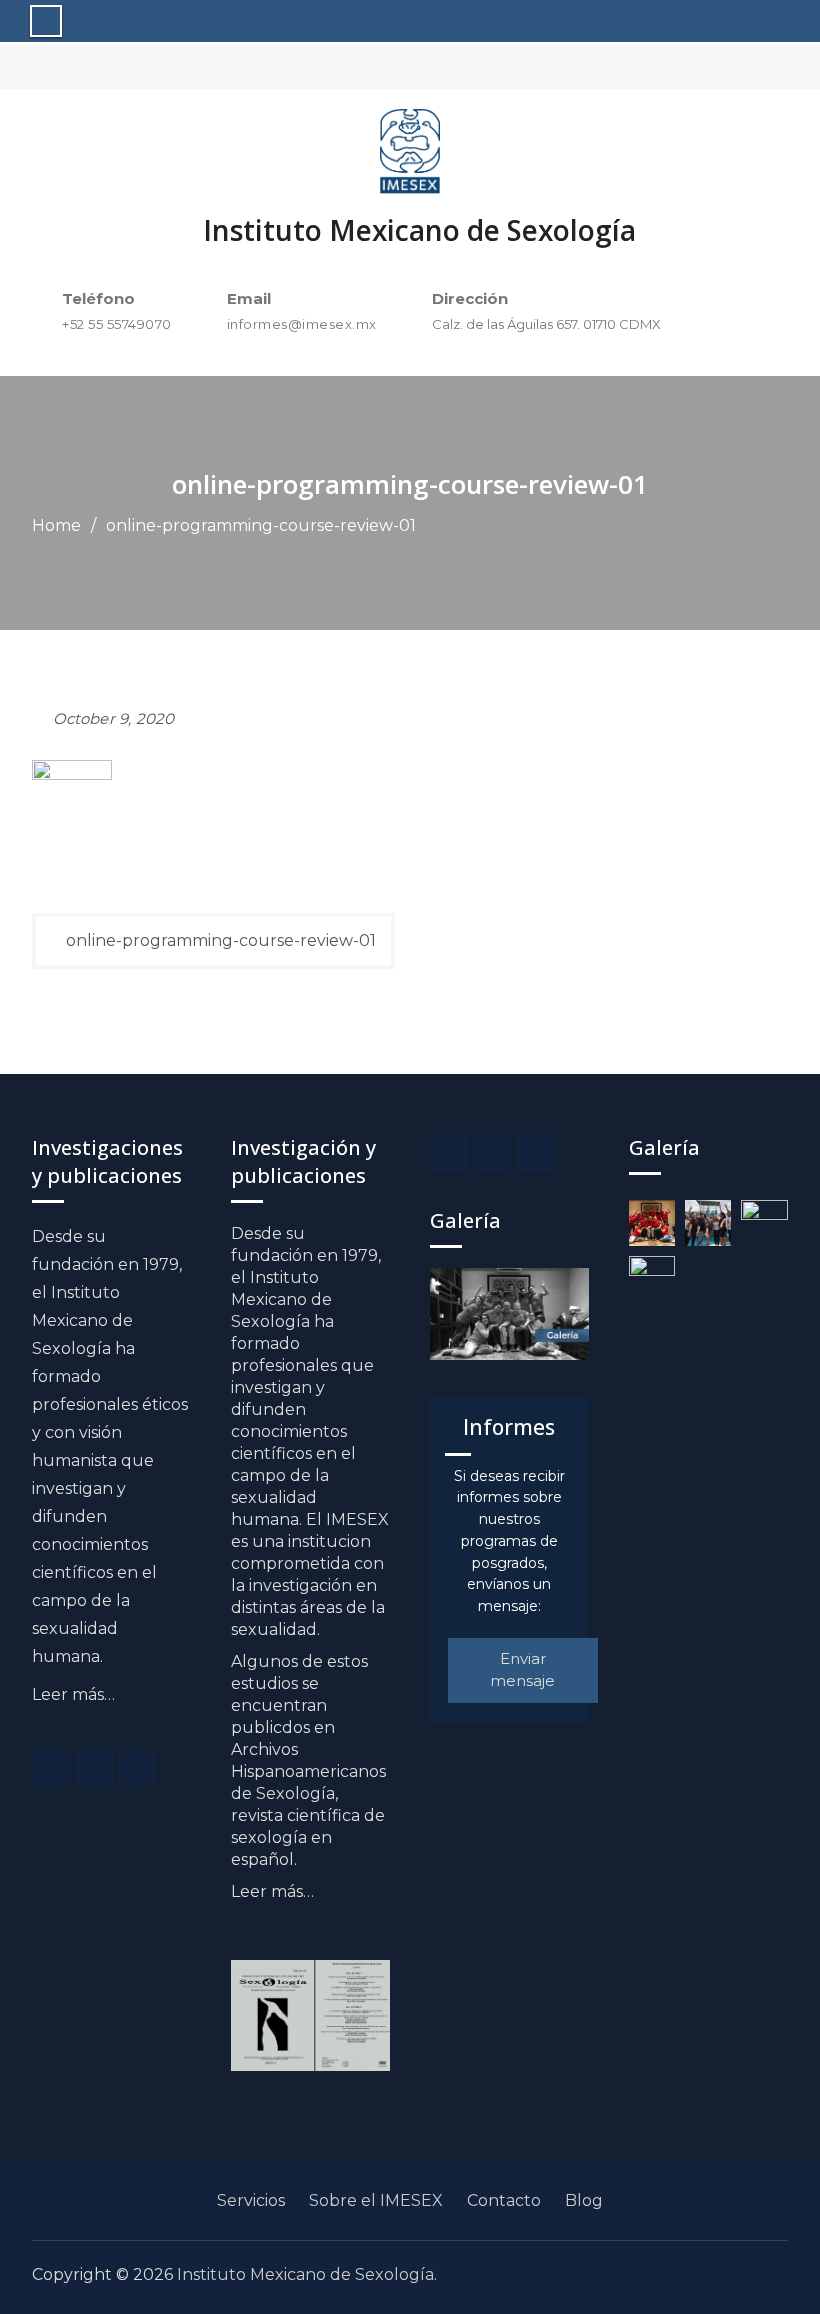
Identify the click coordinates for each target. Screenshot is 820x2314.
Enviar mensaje (522, 1670)
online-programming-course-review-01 (221, 940)
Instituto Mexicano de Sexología (419, 230)
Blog (584, 2200)
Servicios (251, 2200)
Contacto (504, 2200)
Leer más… (73, 1694)
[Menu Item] (51, 1768)
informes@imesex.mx (302, 324)
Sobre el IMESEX (376, 2200)
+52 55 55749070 (117, 324)
